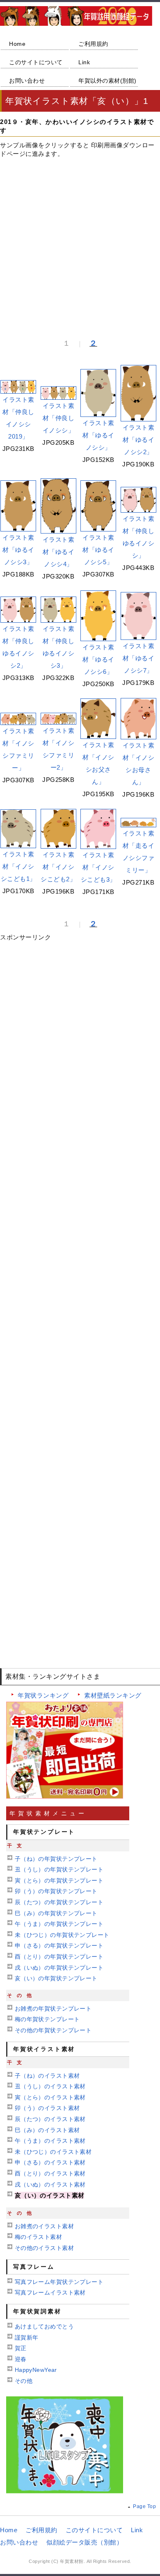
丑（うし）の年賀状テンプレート (59, 1869)
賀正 (21, 2348)
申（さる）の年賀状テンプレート (59, 1946)
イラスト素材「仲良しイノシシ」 (59, 418)
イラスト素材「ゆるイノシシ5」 (98, 550)
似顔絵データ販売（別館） (85, 2542)
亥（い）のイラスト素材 (50, 2195)
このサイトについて (36, 62)
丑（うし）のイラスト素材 (50, 2086)
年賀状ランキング (43, 1695)
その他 (24, 2381)
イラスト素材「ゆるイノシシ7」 (139, 658)
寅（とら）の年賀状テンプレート (59, 1880)
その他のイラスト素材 (44, 2248)
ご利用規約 (93, 44)
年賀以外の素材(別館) (107, 81)
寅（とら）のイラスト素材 (50, 2097)
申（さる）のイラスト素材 (50, 2162)
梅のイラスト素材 (38, 2237)
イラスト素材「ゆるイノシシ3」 (18, 550)
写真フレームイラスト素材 (50, 2292)
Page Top (144, 2506)
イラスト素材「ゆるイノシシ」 (98, 435)
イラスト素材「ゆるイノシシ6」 (98, 659)
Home (17, 44)
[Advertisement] (80, 244)
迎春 (21, 2359)
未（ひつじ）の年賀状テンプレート (62, 1935)
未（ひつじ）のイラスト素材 (53, 2152)
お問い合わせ (27, 81)
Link (84, 62)
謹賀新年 (27, 2337)
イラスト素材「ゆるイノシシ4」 (59, 552)
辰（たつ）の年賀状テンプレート (59, 1902)
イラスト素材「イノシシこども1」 (18, 866)
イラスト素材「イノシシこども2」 (58, 867)
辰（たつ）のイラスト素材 (50, 2119)
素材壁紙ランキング (113, 1695)
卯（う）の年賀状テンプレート (56, 1891)
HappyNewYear (36, 2370)
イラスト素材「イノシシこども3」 (98, 867)
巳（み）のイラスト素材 (47, 2130)
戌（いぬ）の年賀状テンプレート (59, 1968)
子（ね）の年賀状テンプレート (56, 1859)
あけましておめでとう (44, 2326)
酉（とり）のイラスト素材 (50, 2173)
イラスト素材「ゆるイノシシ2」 (139, 440)
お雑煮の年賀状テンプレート (53, 2009)
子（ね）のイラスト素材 (47, 2076)
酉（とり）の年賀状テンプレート (59, 1957)
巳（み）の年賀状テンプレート (56, 1913)
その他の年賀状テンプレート (53, 2030)
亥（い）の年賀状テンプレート (56, 1978)
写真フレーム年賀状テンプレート (59, 2282)
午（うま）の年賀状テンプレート (59, 1924)
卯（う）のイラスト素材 (47, 2108)
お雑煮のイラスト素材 (44, 2226)
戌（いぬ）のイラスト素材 (50, 2184)
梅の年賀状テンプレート (47, 2019)
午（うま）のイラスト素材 (50, 2141)
